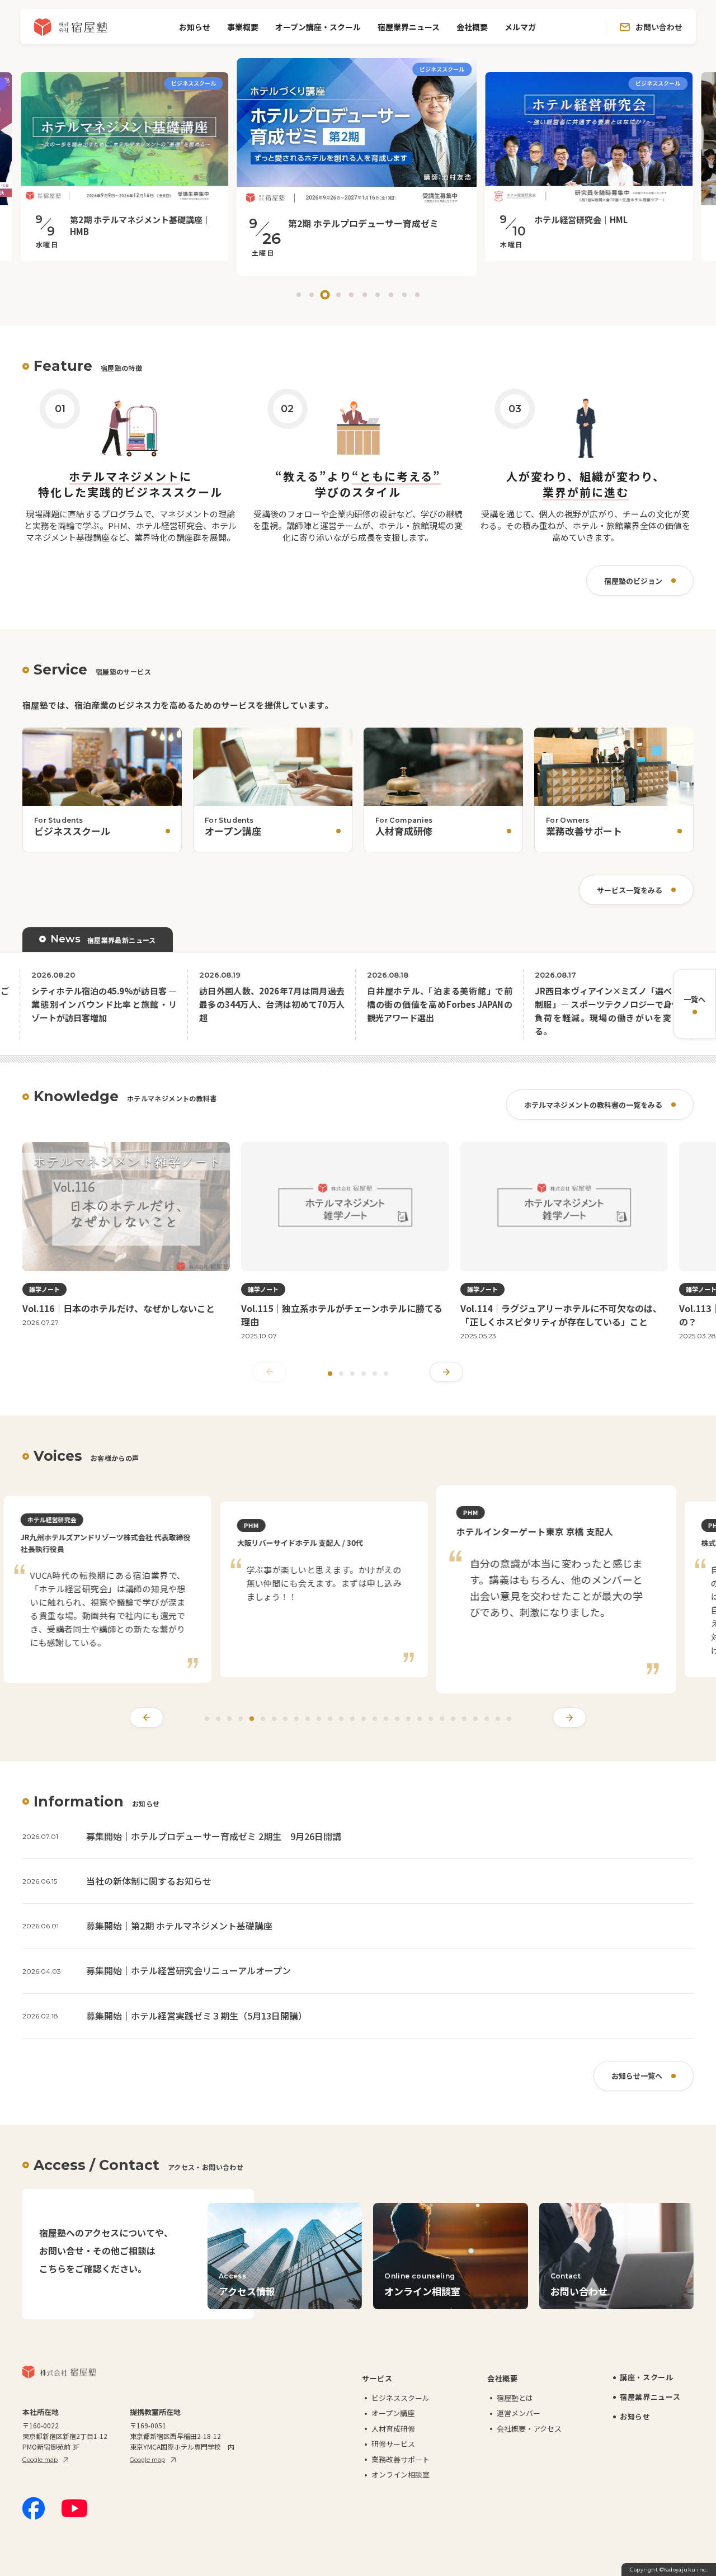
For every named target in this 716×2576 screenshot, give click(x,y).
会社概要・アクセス (529, 2429)
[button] (299, 295)
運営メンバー (519, 2413)
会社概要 (472, 27)
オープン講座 (393, 2413)
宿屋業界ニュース (409, 27)
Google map (40, 2460)
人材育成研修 (393, 2429)
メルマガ (520, 27)
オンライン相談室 (401, 2474)
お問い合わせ (659, 27)
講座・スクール (647, 2377)
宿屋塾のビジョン (633, 581)
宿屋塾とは (515, 2398)
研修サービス (393, 2444)
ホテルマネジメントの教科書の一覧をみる (593, 1105)
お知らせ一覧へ (637, 2076)
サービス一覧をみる (630, 890)
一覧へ (694, 999)
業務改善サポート (401, 2459)
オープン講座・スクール (318, 27)
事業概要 (243, 27)
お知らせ (195, 27)
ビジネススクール (401, 2398)
